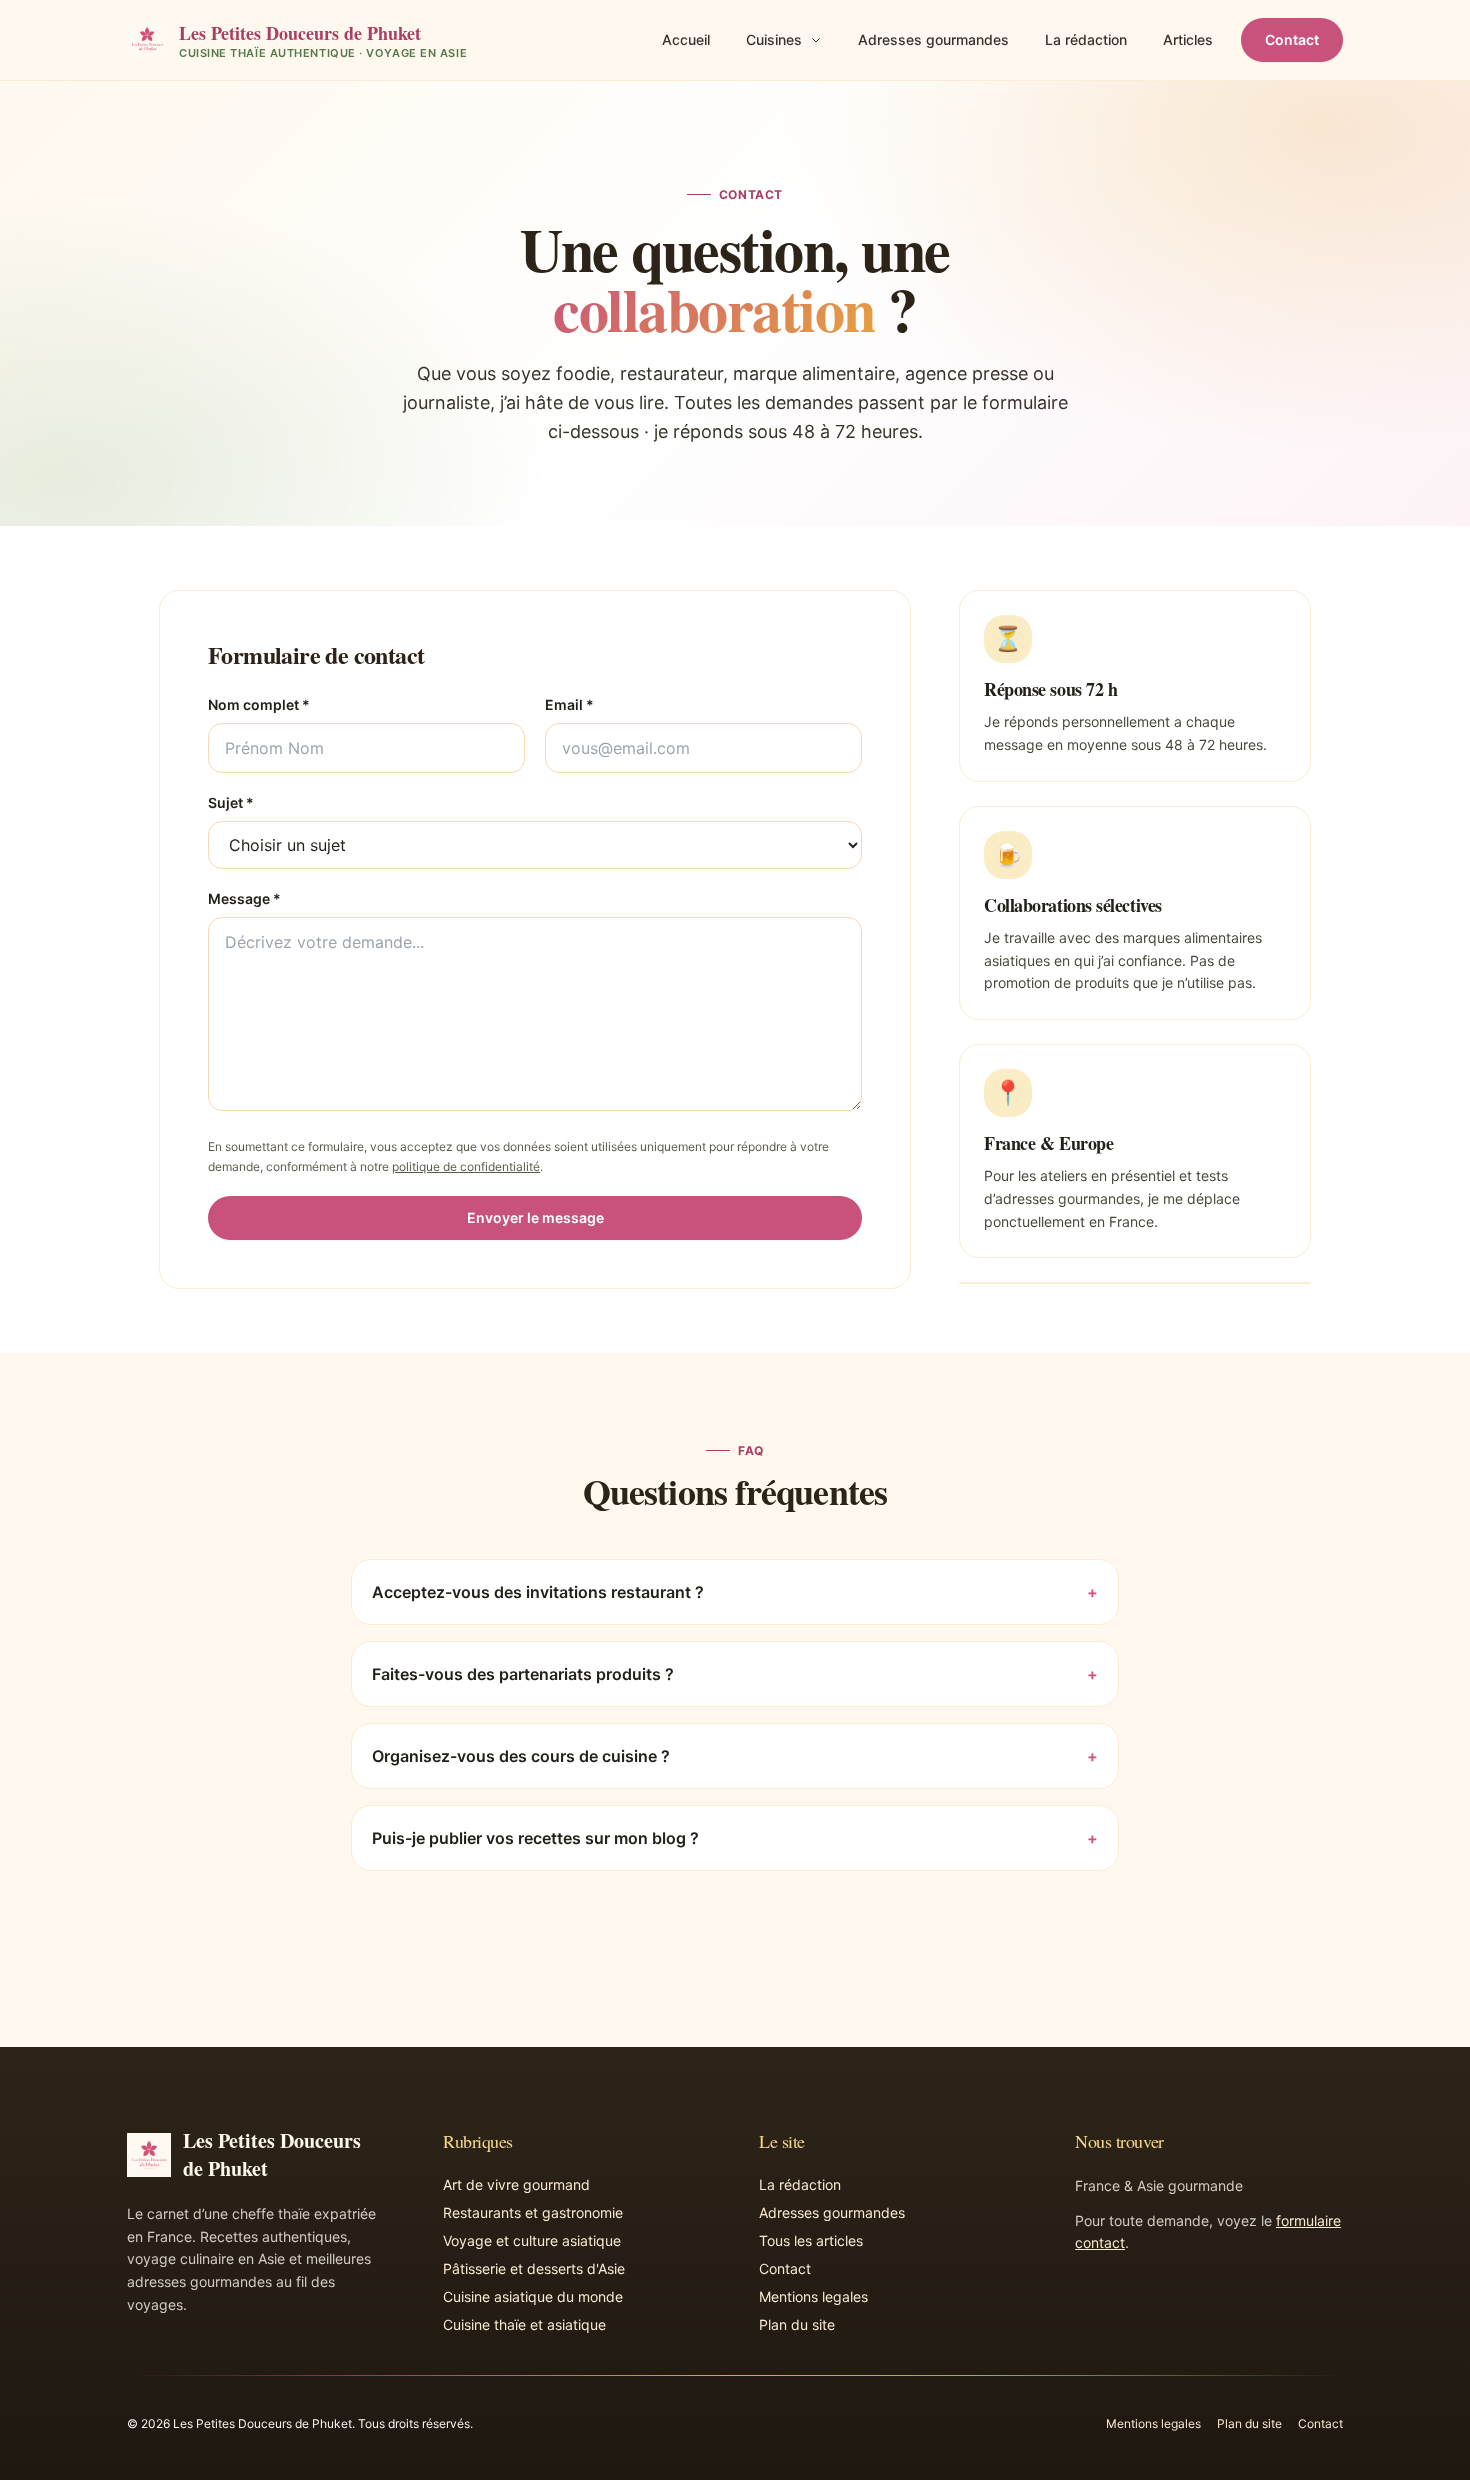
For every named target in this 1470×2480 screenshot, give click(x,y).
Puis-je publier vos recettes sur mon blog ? (735, 1838)
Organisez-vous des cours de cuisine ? (735, 1756)
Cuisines (774, 39)
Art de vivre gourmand (516, 2184)
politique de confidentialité (466, 1166)
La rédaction (1086, 39)
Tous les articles (811, 2240)
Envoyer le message (535, 1217)
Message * (244, 898)
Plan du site (797, 2324)
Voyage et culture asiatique (532, 2240)
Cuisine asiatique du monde (533, 2296)
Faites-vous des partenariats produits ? (735, 1674)
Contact (1292, 39)
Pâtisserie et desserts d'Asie (534, 2268)
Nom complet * (259, 704)
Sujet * (231, 802)
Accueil (686, 39)
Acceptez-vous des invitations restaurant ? (735, 1592)
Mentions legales (813, 2296)
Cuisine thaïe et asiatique (524, 2324)
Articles (1188, 39)
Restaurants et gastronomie (533, 2212)
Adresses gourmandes (933, 39)
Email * (569, 704)
